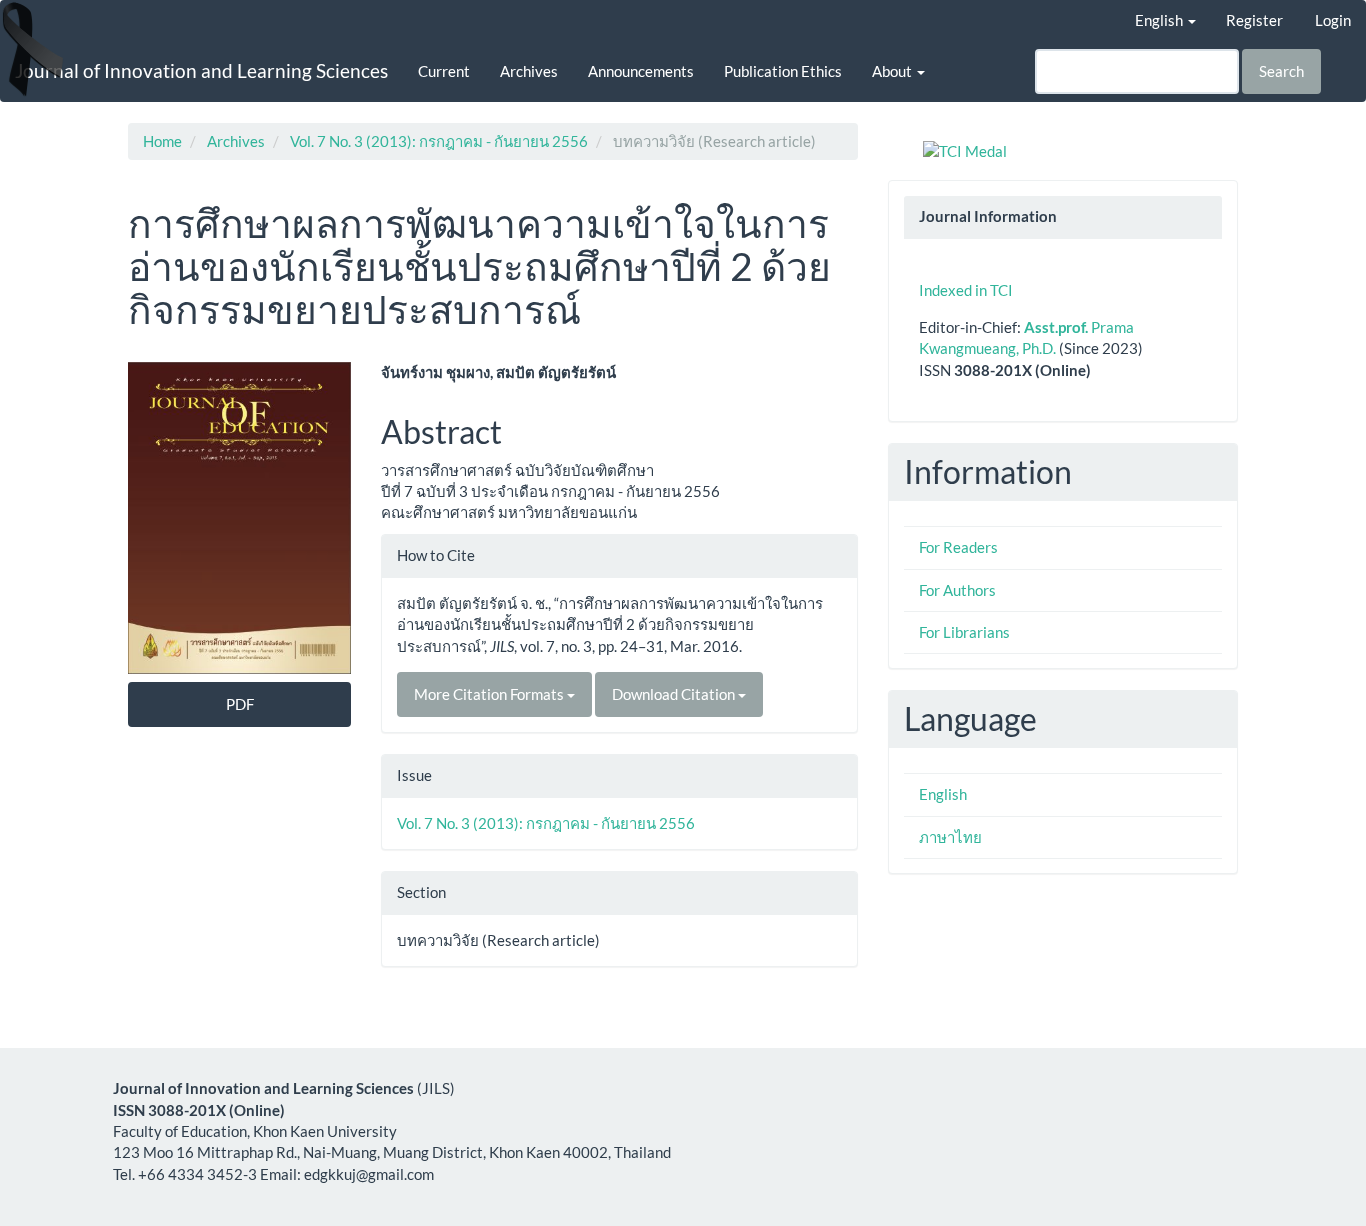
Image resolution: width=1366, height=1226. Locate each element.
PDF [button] (240, 704)
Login (1333, 20)
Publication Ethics (783, 71)
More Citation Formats (490, 694)
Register (1254, 20)
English (943, 794)
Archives (529, 71)
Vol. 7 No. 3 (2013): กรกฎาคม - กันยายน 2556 (439, 141)
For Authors (957, 590)
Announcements (641, 71)
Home (162, 141)
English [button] (1160, 20)
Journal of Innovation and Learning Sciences (201, 70)
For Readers (958, 547)
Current (444, 71)
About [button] (893, 71)
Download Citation (675, 694)
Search (1281, 71)
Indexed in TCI (966, 290)
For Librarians (964, 632)
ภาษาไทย (950, 837)
